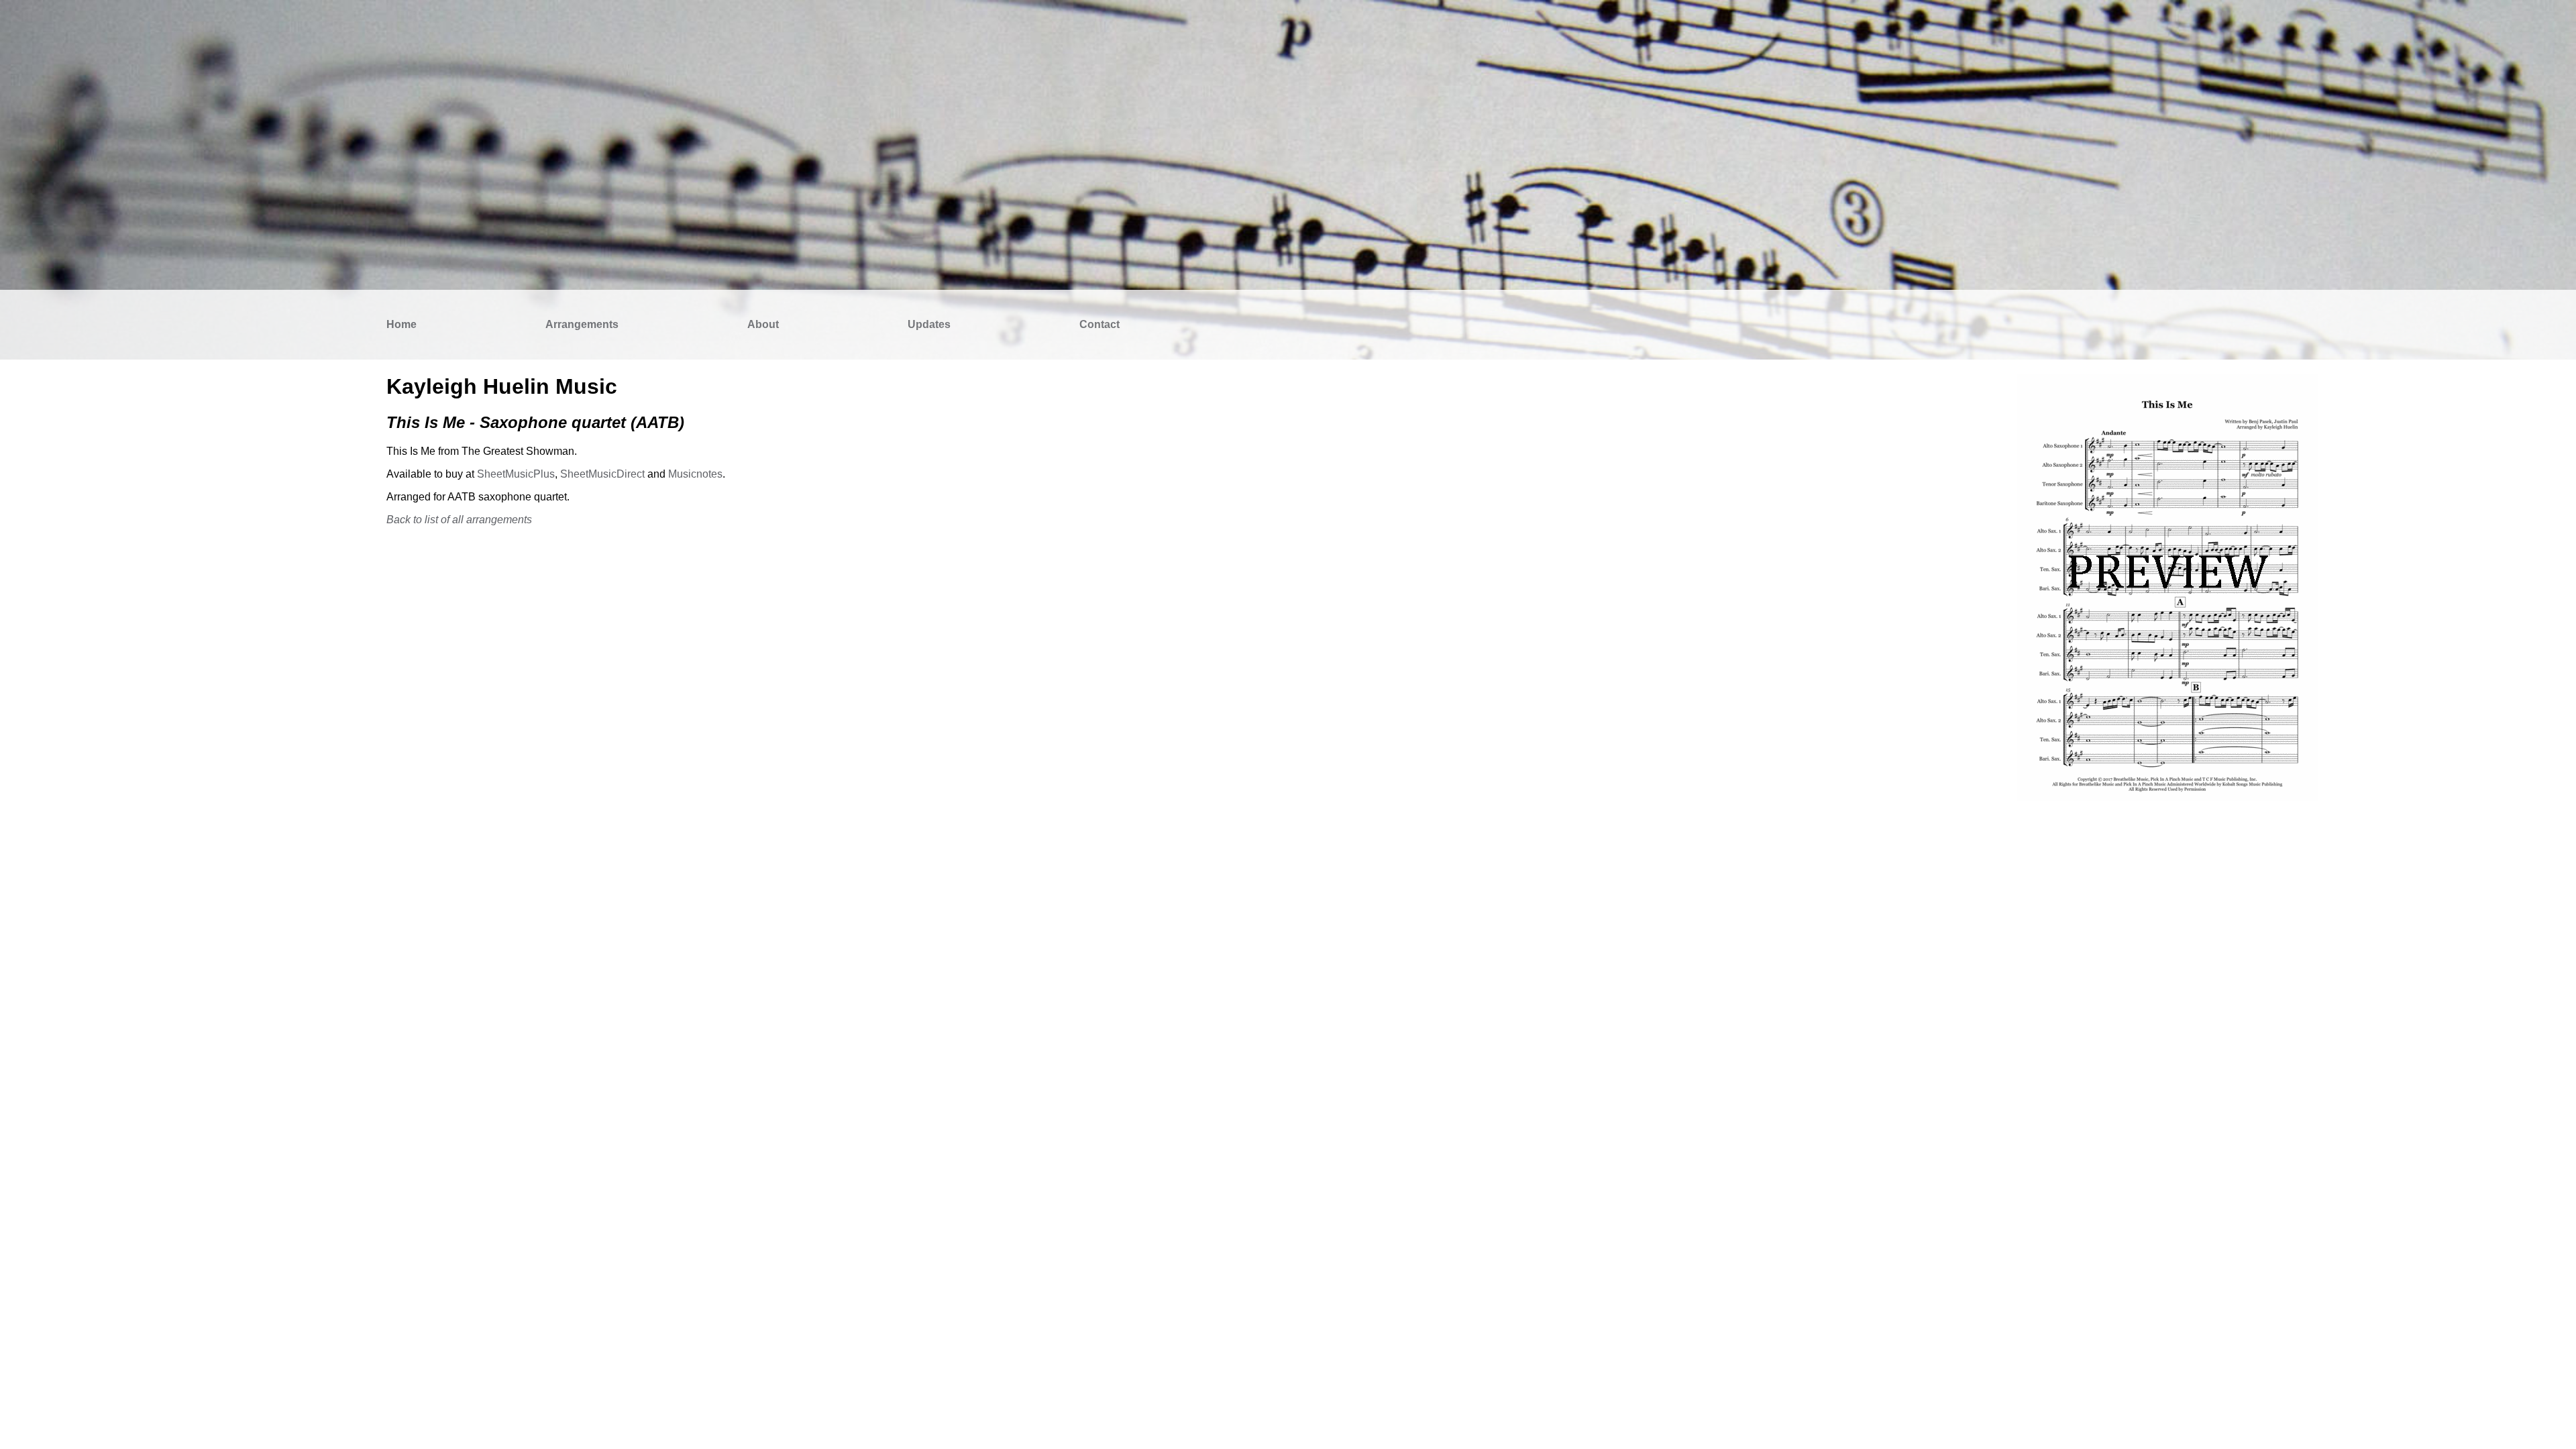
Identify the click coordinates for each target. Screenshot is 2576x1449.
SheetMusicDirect (602, 474)
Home (401, 324)
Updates (929, 324)
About (763, 324)
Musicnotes (695, 474)
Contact (1099, 324)
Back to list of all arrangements (459, 520)
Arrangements (582, 324)
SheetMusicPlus (516, 474)
